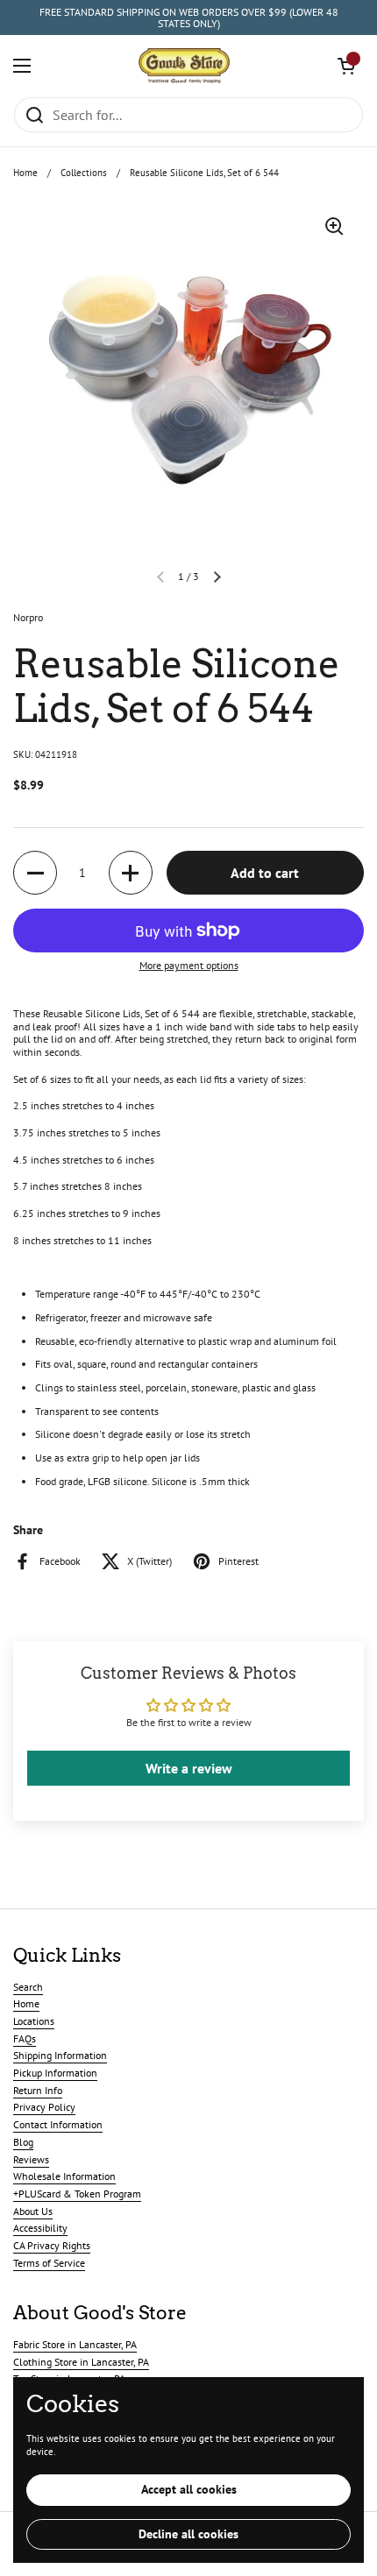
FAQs (25, 2038)
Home (25, 173)
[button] (346, 66)
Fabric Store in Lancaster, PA (75, 2344)
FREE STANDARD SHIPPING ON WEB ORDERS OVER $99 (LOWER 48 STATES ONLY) (189, 18)
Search (28, 1987)
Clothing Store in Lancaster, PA (81, 2362)
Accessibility (40, 2228)
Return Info (38, 2090)
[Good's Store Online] (184, 66)
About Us (33, 2211)
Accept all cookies (189, 2489)
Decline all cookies (188, 2534)
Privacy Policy (44, 2107)
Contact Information (58, 2124)
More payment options (189, 966)
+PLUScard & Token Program (77, 2194)
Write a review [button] (189, 1768)
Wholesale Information (64, 2176)
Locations (34, 2021)
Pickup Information (55, 2073)
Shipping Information (60, 2055)
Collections (84, 173)
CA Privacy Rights (52, 2245)
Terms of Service (49, 2263)
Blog (23, 2142)
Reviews (31, 2159)
